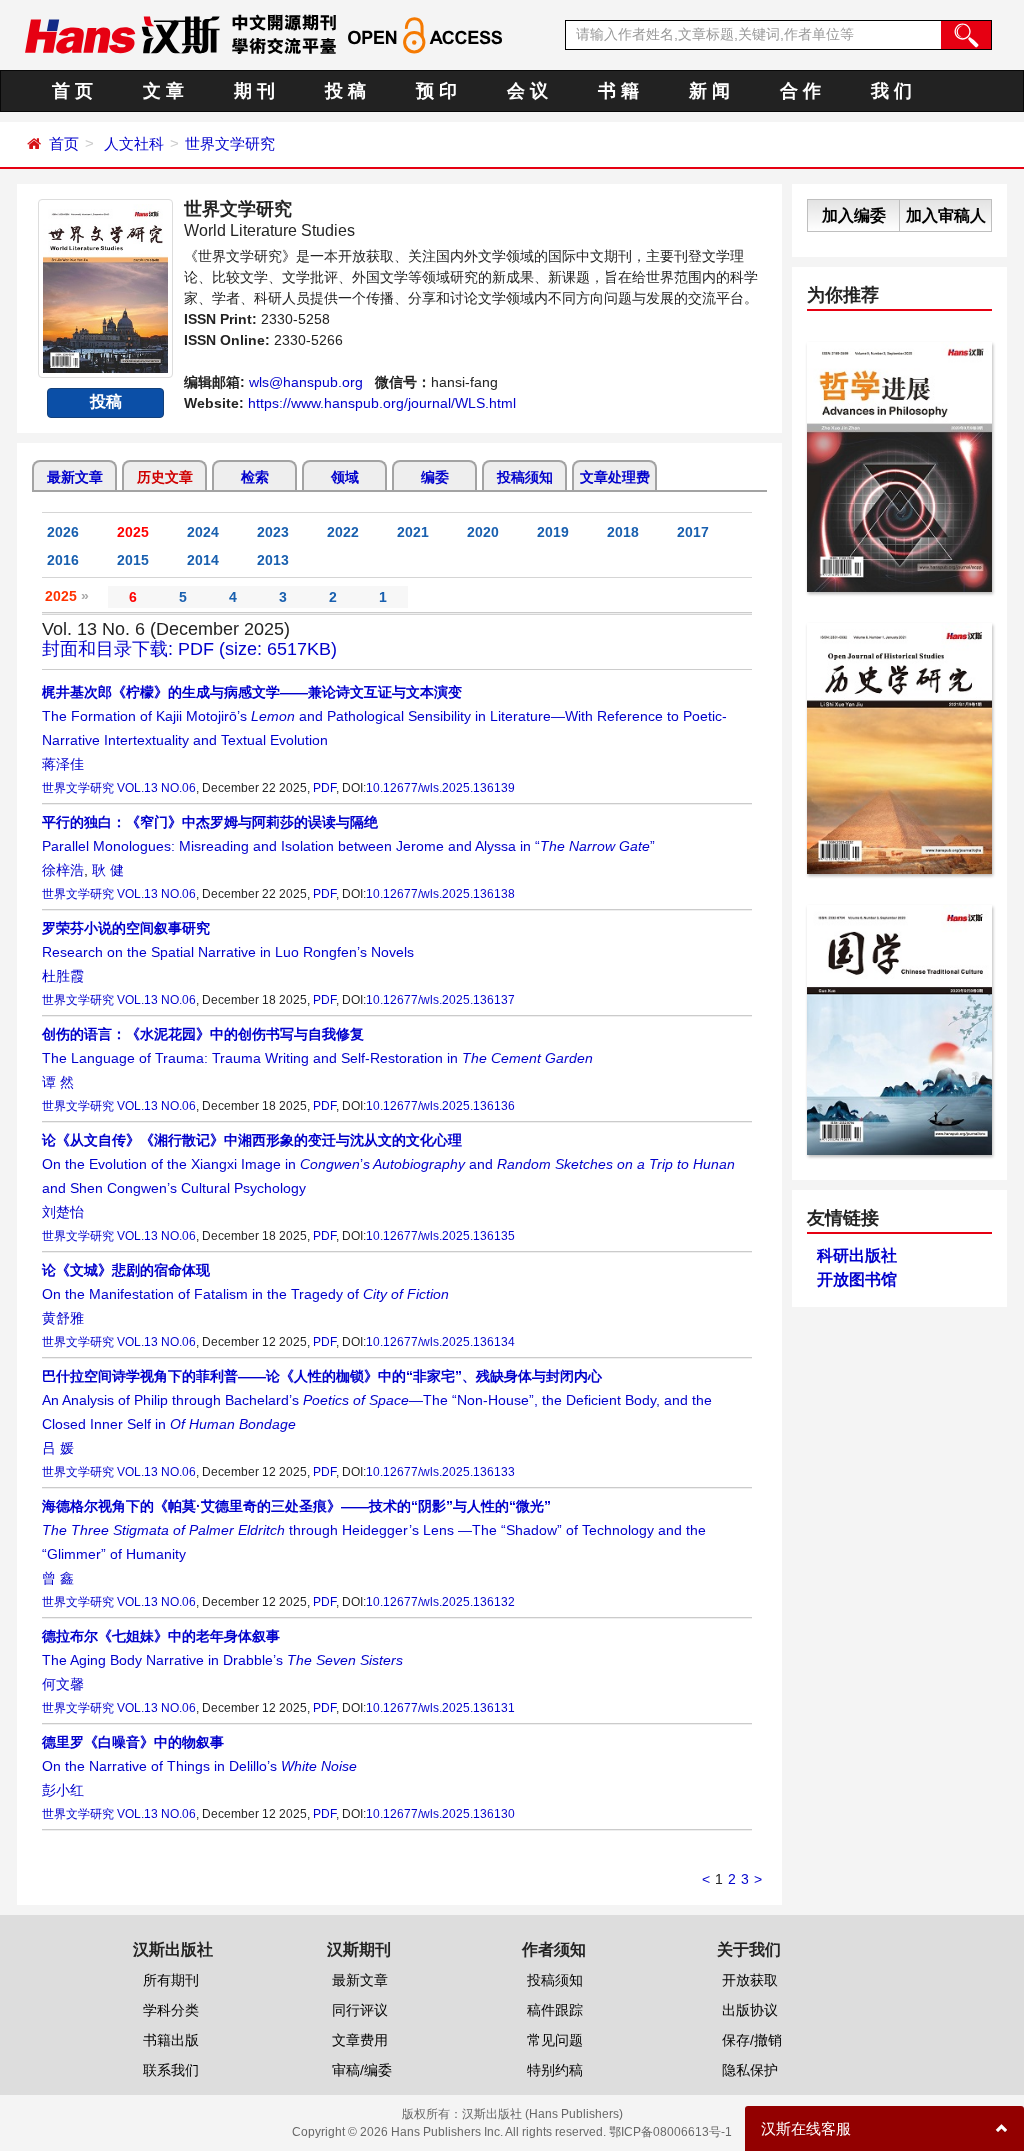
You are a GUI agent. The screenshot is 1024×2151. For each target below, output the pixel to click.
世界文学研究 (230, 143)
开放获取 (750, 1980)
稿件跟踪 (555, 2010)
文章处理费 (615, 477)
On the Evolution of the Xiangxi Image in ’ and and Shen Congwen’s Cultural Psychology (388, 1164)
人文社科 (134, 143)
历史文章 (165, 477)
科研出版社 (857, 1255)
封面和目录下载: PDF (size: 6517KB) (189, 649)
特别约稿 (555, 2070)
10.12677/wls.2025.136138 (440, 894)
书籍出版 (171, 2040)
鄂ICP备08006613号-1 (670, 2132)
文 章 (163, 91)
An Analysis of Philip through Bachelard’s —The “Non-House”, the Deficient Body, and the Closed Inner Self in (377, 1400)
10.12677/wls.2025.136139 (440, 788)
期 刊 (254, 91)
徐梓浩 (63, 870)
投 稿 (345, 91)
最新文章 (75, 477)
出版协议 (750, 2010)
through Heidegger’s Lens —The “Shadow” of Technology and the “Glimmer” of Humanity (374, 1530)
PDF (324, 788)
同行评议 (360, 2010)
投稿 (106, 401)
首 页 (72, 91)
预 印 (436, 91)
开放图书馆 (857, 1279)
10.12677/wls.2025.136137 (440, 1000)
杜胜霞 (63, 976)
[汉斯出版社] (122, 34)
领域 (345, 477)
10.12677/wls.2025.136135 (440, 1236)
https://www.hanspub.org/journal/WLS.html (382, 403)
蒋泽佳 (63, 764)
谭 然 (58, 1082)
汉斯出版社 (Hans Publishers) (542, 2114)
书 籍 (618, 91)
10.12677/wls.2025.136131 (440, 1708)
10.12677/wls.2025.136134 (440, 1342)
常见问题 (555, 2040)
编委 (435, 477)
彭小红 (63, 1790)
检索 (255, 477)
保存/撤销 (752, 2040)
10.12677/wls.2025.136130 (440, 1814)
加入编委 (854, 215)
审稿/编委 (362, 2070)
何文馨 (63, 1684)
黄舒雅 (63, 1318)
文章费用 (360, 2040)
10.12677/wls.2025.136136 (440, 1106)
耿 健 (108, 870)
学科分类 (171, 2010)
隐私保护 (750, 2070)
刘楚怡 (63, 1212)
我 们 (891, 91)
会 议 (527, 91)
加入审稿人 (946, 215)
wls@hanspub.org (306, 382)
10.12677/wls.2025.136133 (440, 1472)
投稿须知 (525, 477)
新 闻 (709, 91)
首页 (64, 143)
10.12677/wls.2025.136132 (440, 1602)
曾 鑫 (58, 1578)
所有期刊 (171, 1980)
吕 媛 (58, 1448)
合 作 (800, 91)
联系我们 (171, 2070)
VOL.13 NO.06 (156, 788)
